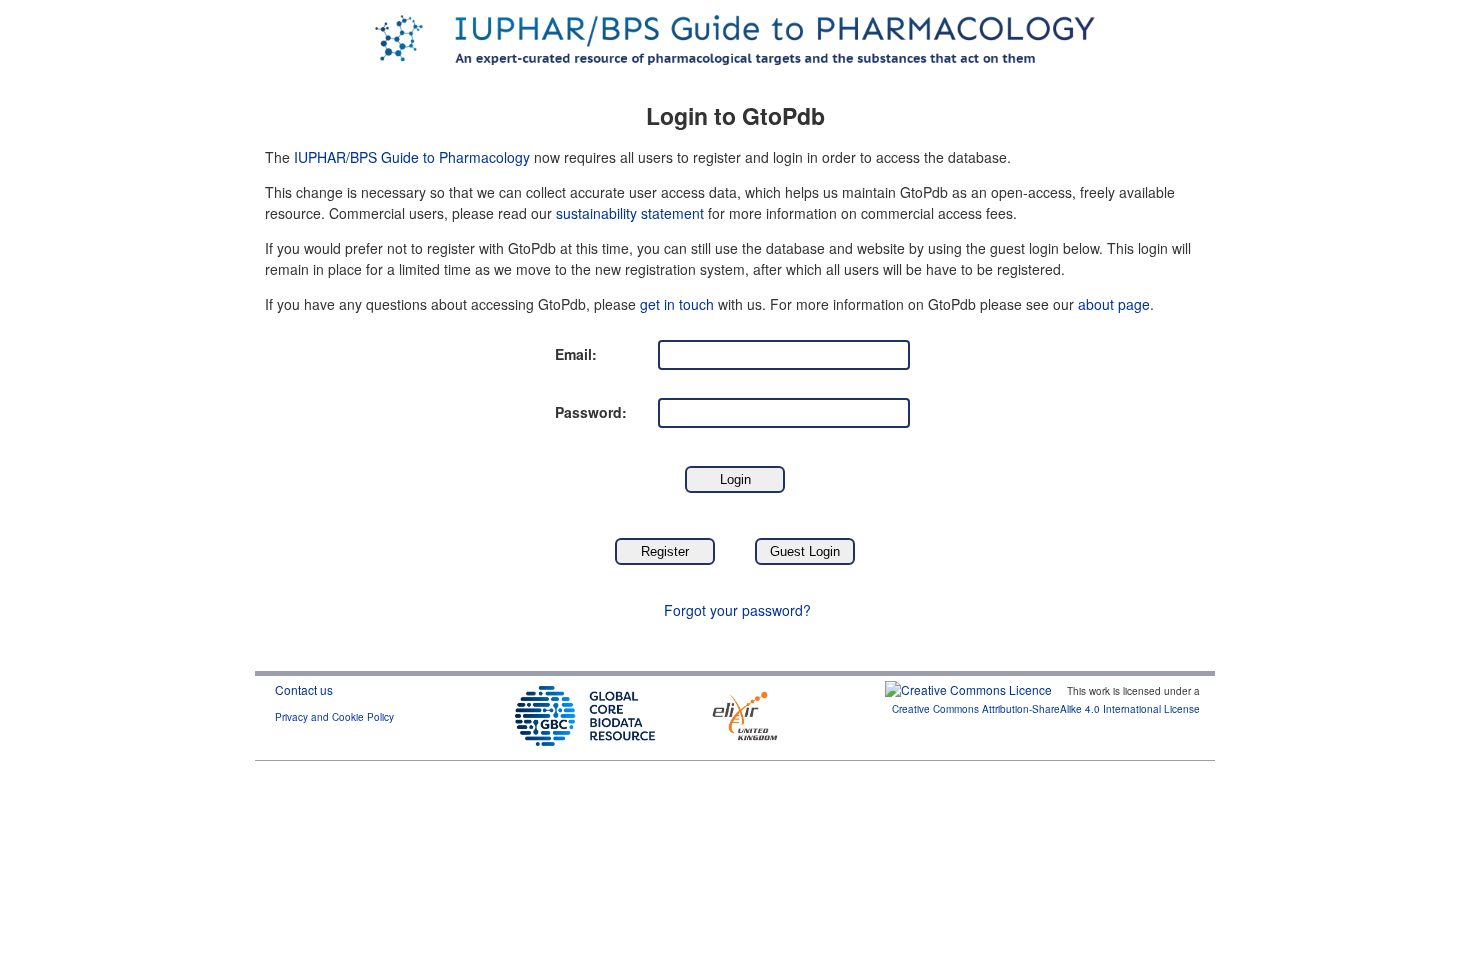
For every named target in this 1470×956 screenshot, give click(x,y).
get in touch (677, 304)
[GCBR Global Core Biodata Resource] (585, 713)
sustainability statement (630, 213)
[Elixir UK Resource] (745, 713)
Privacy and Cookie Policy (334, 717)
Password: (591, 412)
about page (1114, 304)
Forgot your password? (737, 610)
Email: (576, 354)
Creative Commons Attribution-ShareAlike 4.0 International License (1046, 709)
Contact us (304, 689)
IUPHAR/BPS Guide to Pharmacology (412, 157)
